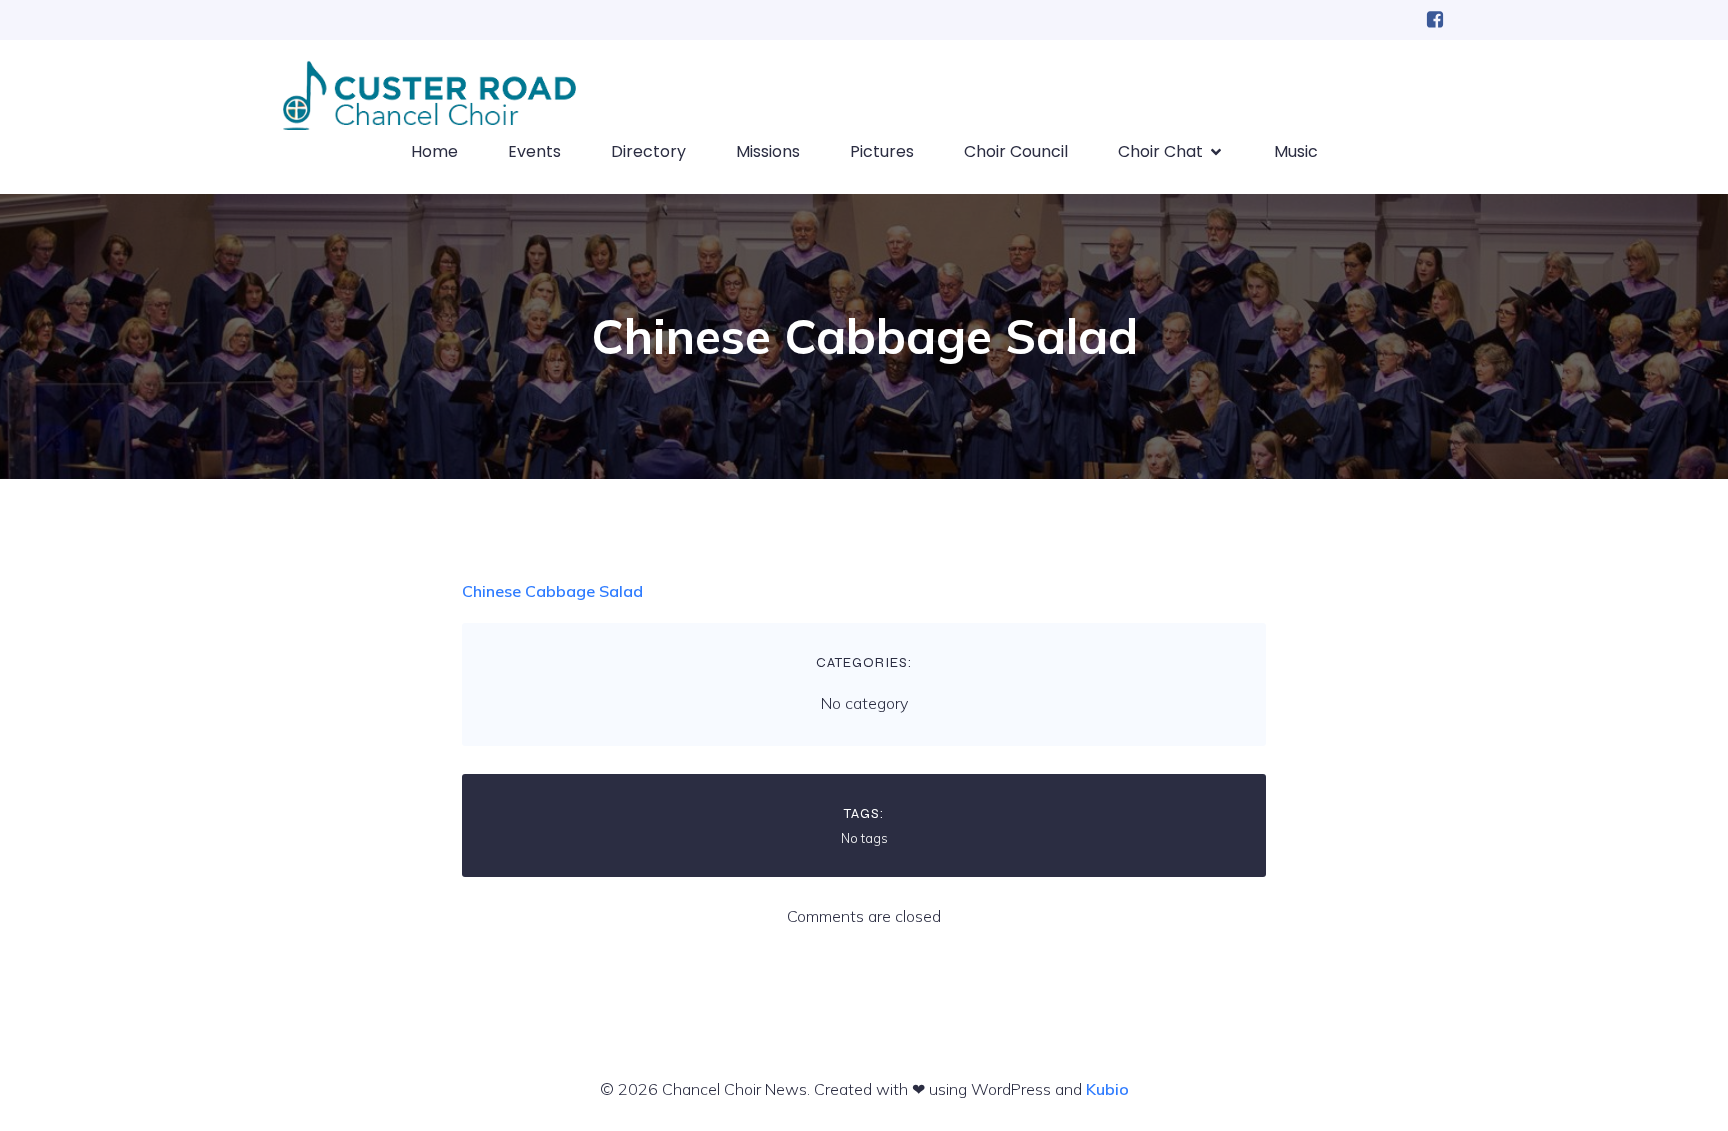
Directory (648, 151)
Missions (768, 151)
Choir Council (1016, 151)
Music (1296, 151)
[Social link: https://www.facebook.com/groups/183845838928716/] (1435, 20)
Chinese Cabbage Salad (552, 591)
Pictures (882, 151)
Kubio (1107, 1089)
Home (434, 151)
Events (534, 151)
